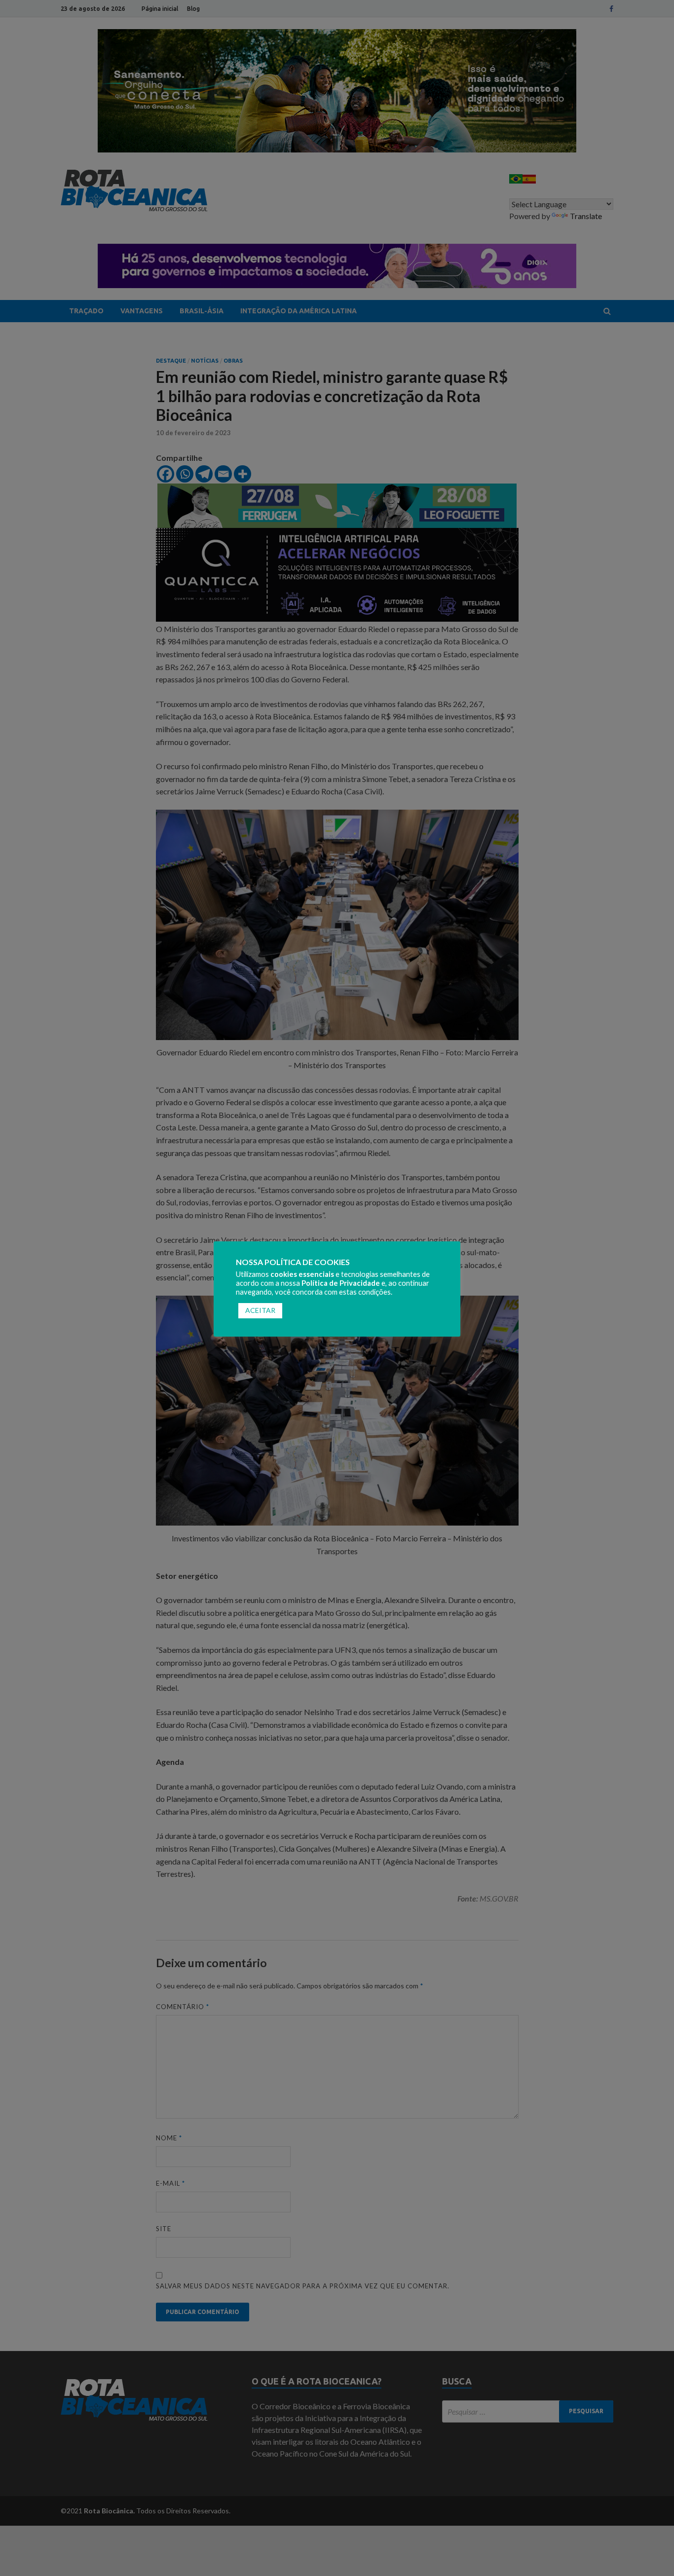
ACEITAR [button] (260, 1310)
